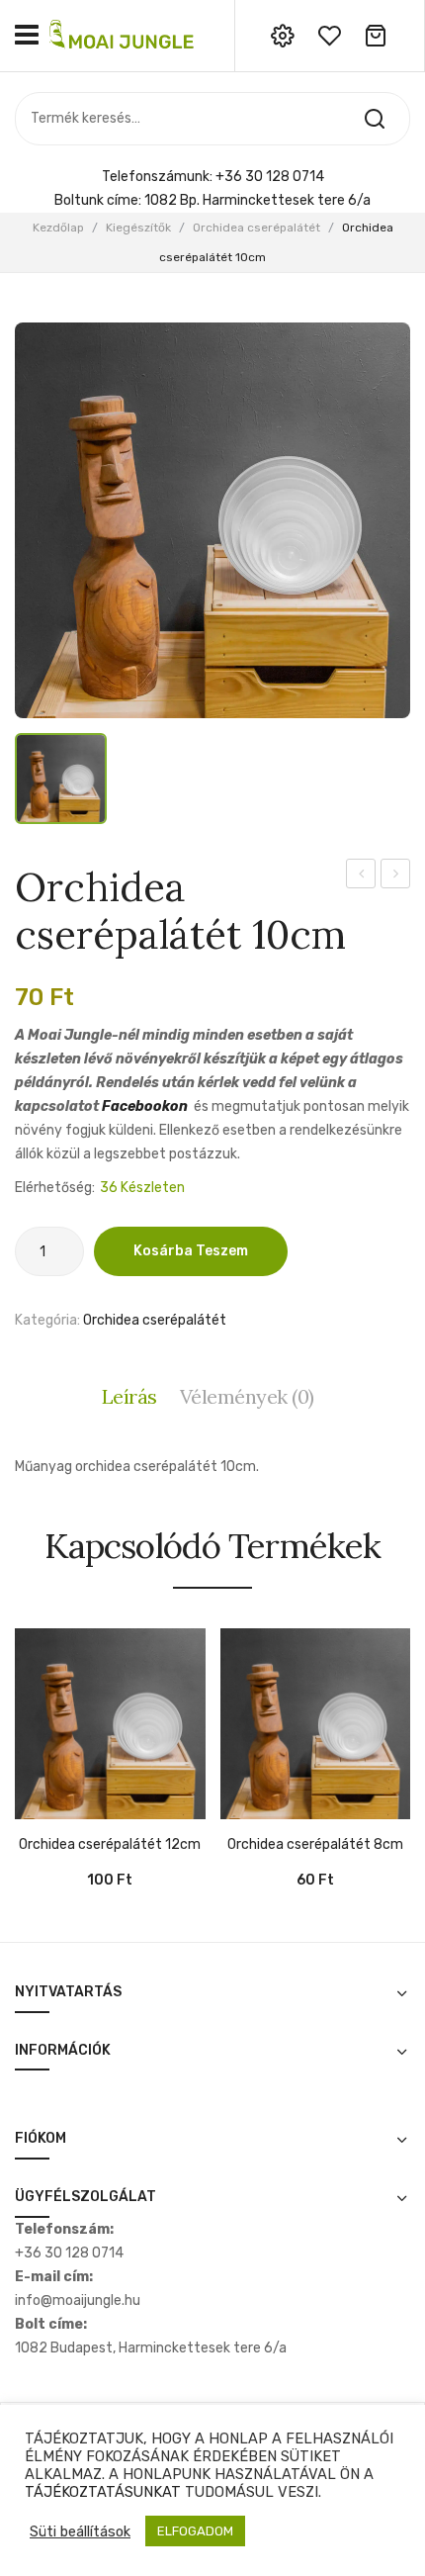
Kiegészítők (138, 228)
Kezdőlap (58, 228)
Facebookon (145, 1106)
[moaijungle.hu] (124, 35)
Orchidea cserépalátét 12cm (396, 876)
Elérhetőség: (55, 1188)
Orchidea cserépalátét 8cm (361, 876)
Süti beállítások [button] (80, 2531)
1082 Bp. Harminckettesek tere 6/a (257, 200)
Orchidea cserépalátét (256, 228)
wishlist (329, 36)
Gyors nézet (59, 1809)
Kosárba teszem (191, 1251)
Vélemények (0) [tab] (247, 1396)
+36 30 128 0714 (270, 177)
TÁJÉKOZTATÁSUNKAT (103, 2492)
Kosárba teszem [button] (30, 1809)
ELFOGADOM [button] (195, 2531)
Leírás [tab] (129, 1396)
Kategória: (47, 1320)
